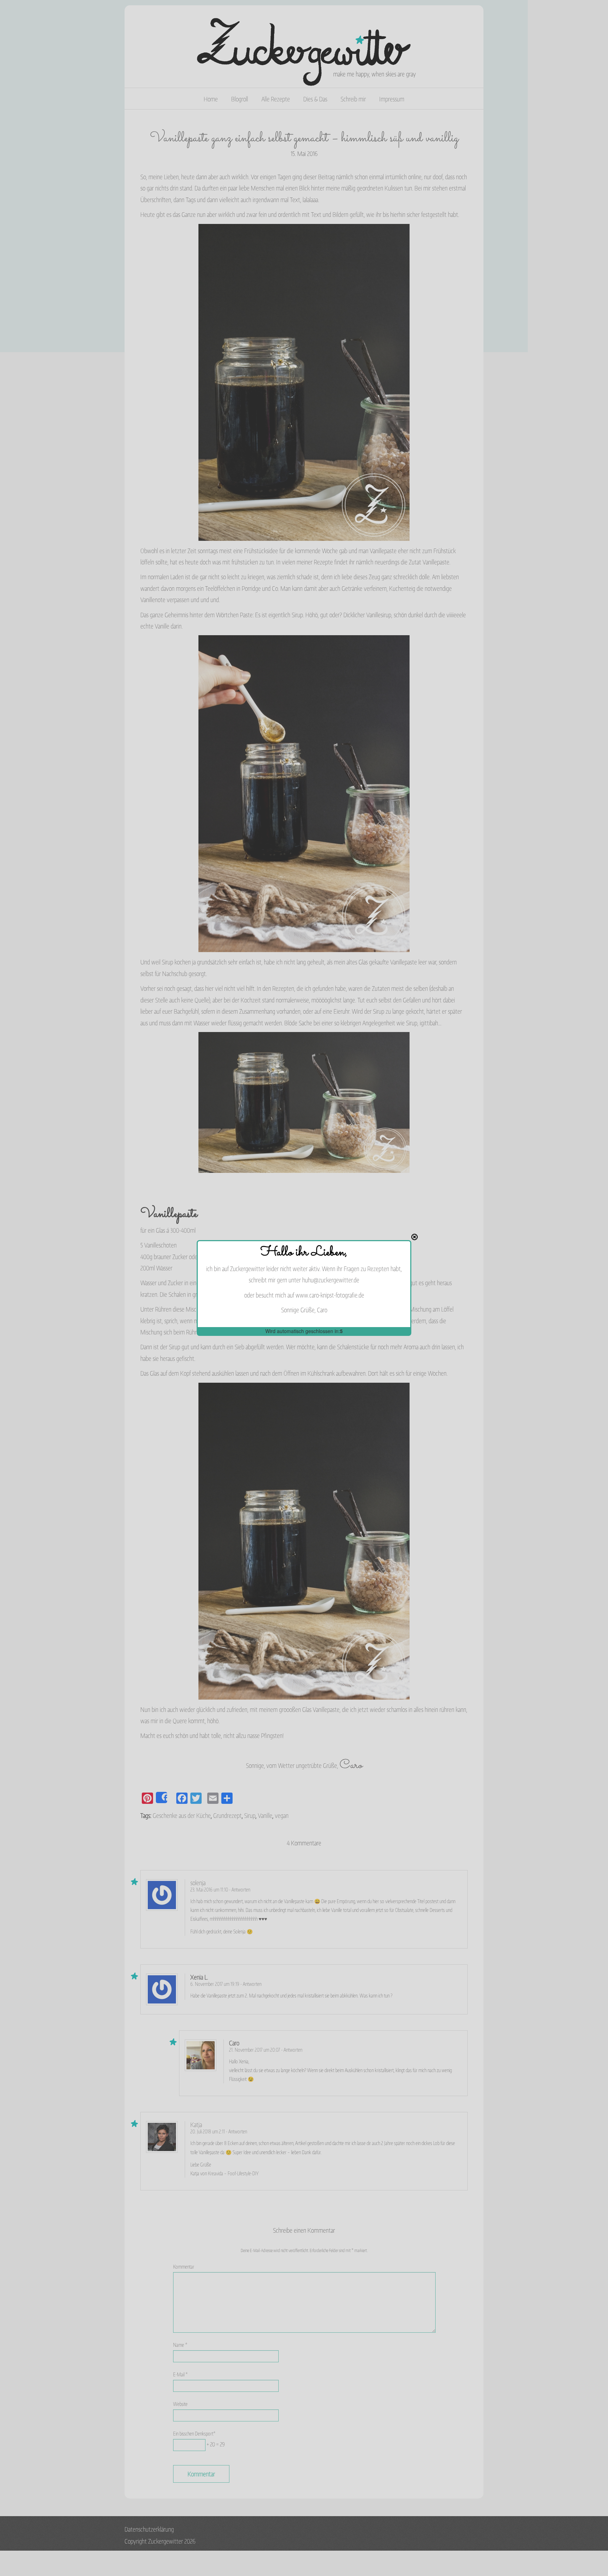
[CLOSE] (414, 1237)
